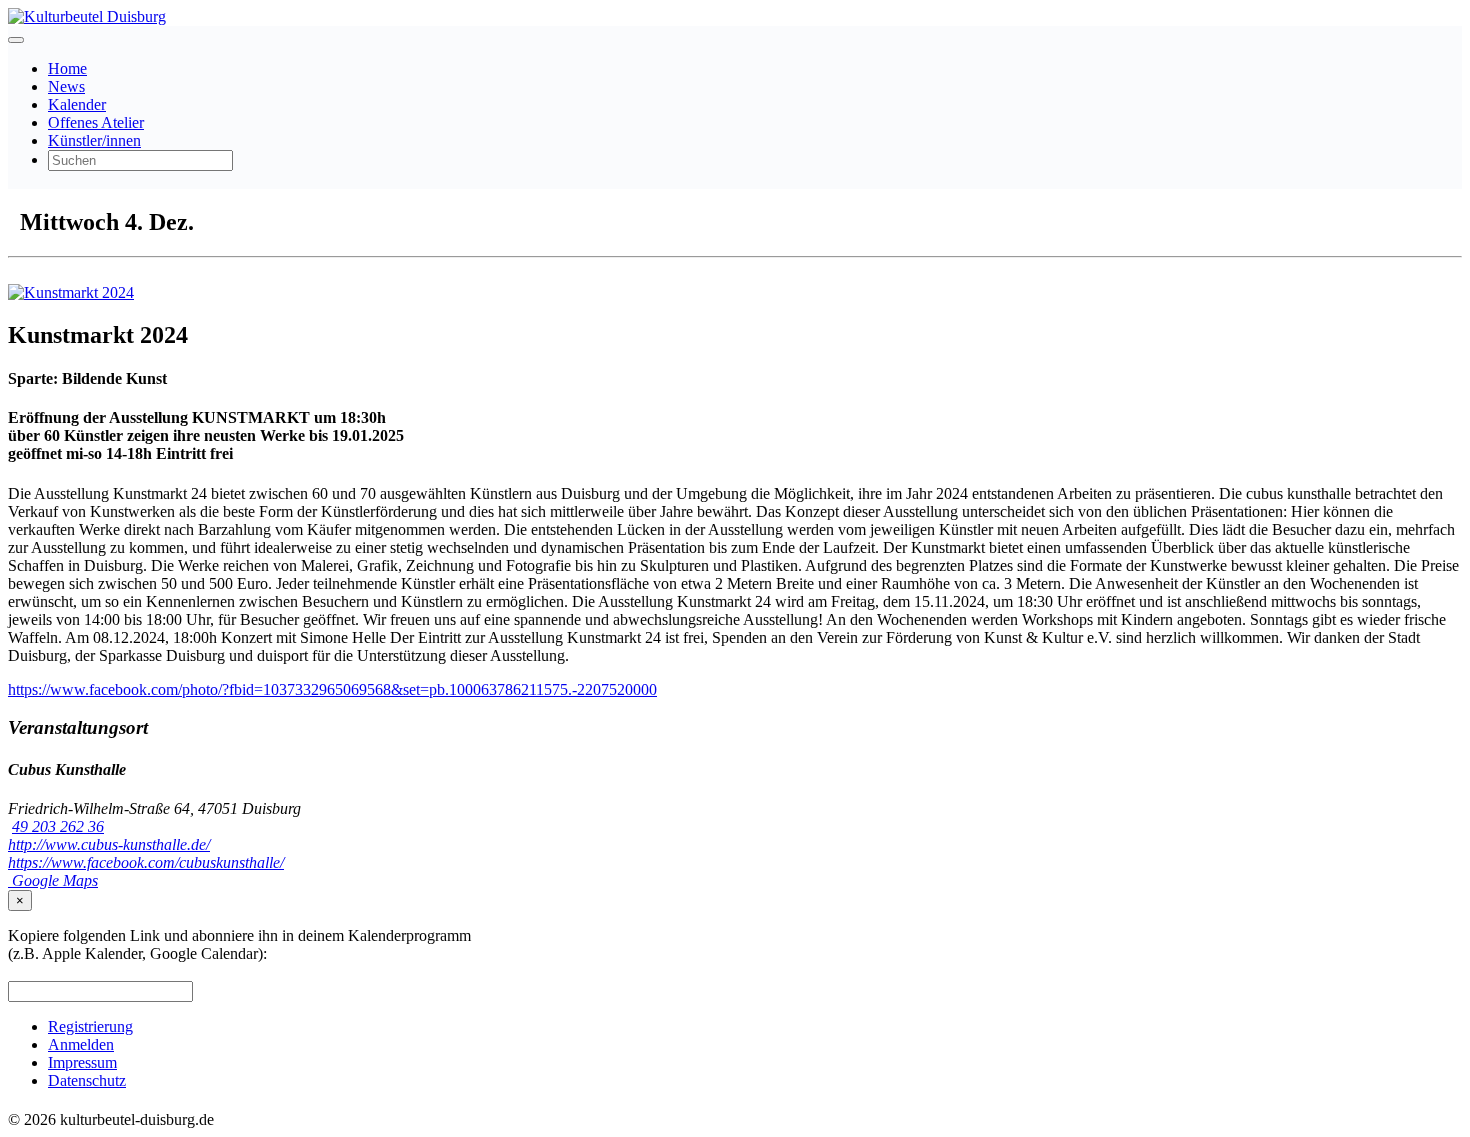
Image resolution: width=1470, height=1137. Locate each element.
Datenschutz (87, 1080)
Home (67, 68)
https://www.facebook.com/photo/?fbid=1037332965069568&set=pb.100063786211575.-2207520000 (332, 689)
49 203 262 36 (58, 826)
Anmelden (81, 1044)
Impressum (82, 1062)
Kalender (77, 104)
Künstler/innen (94, 140)
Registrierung (90, 1026)
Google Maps (53, 880)
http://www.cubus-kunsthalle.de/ (109, 844)
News (66, 86)
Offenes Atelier (96, 122)
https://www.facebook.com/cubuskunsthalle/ (146, 862)
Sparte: (33, 378)
